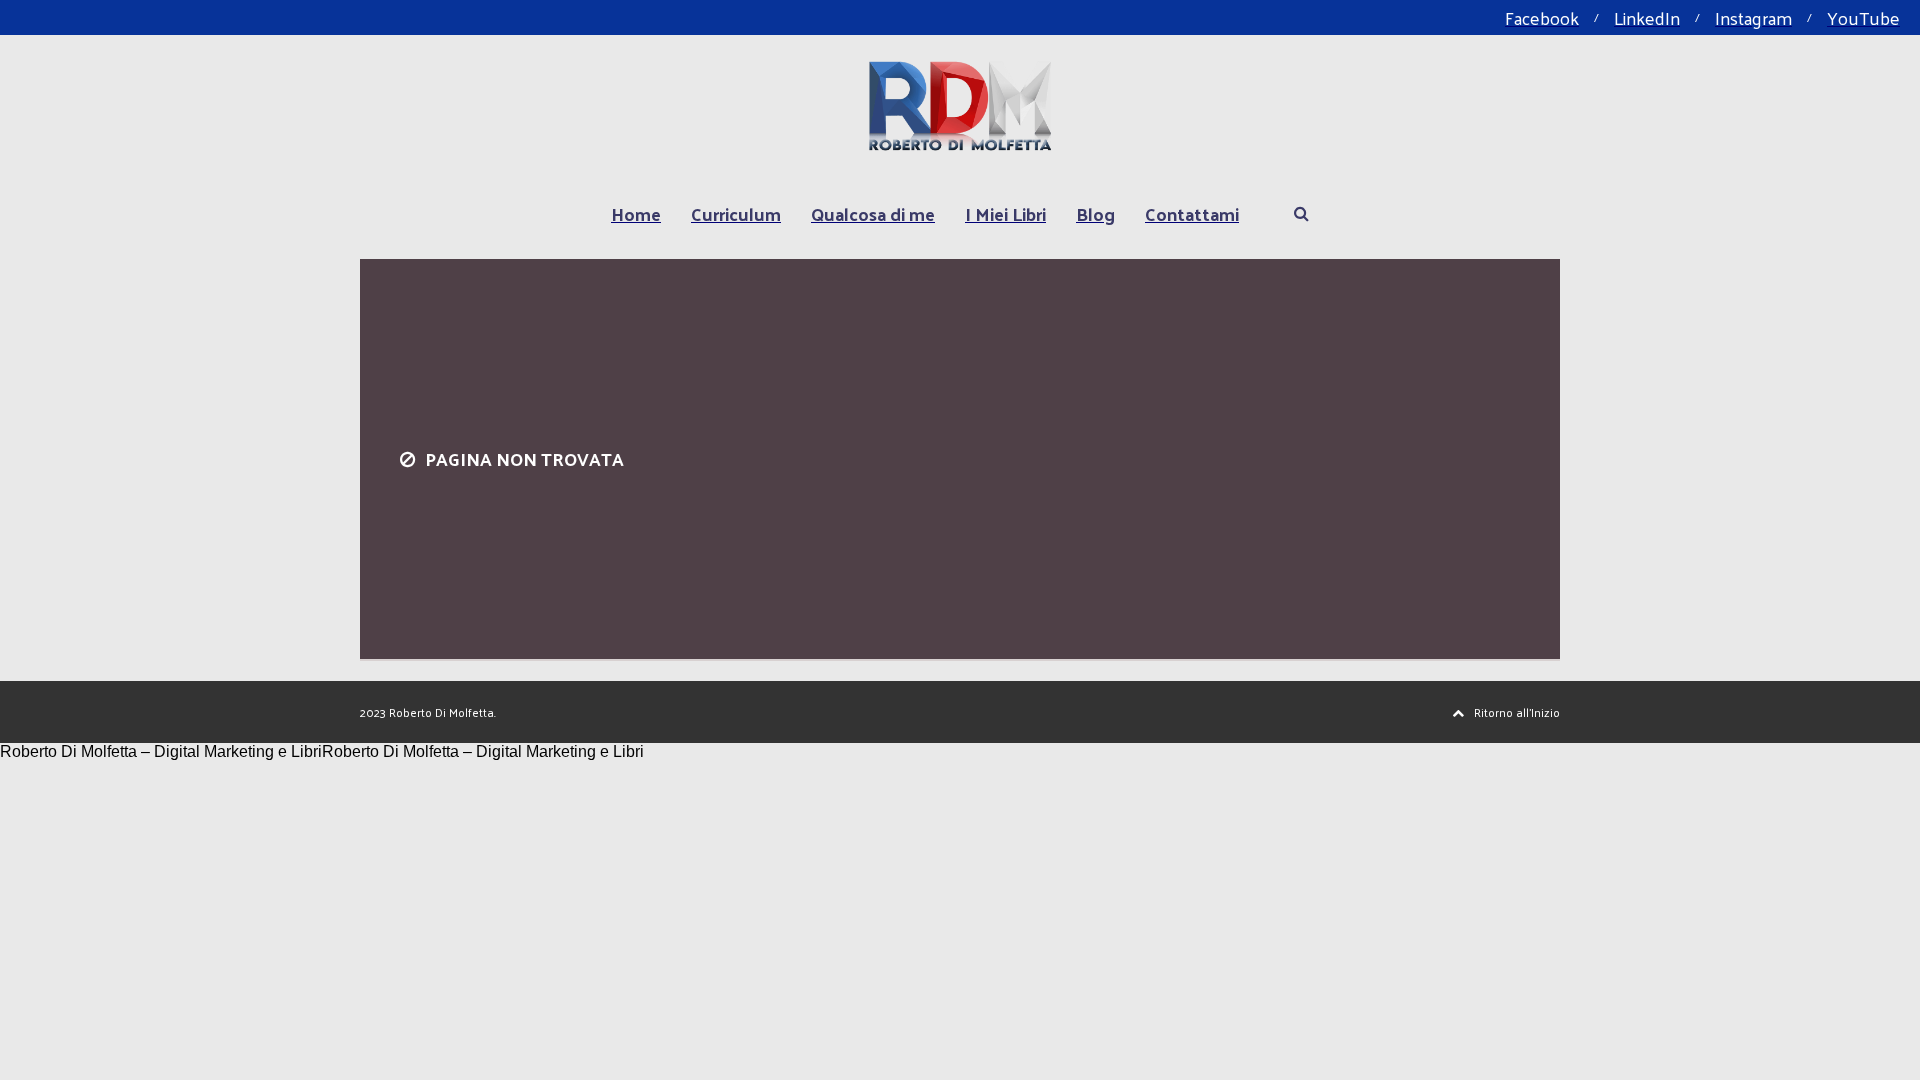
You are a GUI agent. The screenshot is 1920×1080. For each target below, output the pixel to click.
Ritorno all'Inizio (1517, 712)
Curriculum (736, 213)
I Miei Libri (1005, 213)
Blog (1095, 213)
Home (636, 213)
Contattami (1192, 213)
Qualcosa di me (873, 213)
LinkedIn (1647, 17)
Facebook (1542, 17)
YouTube (1863, 17)
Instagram (1753, 17)
